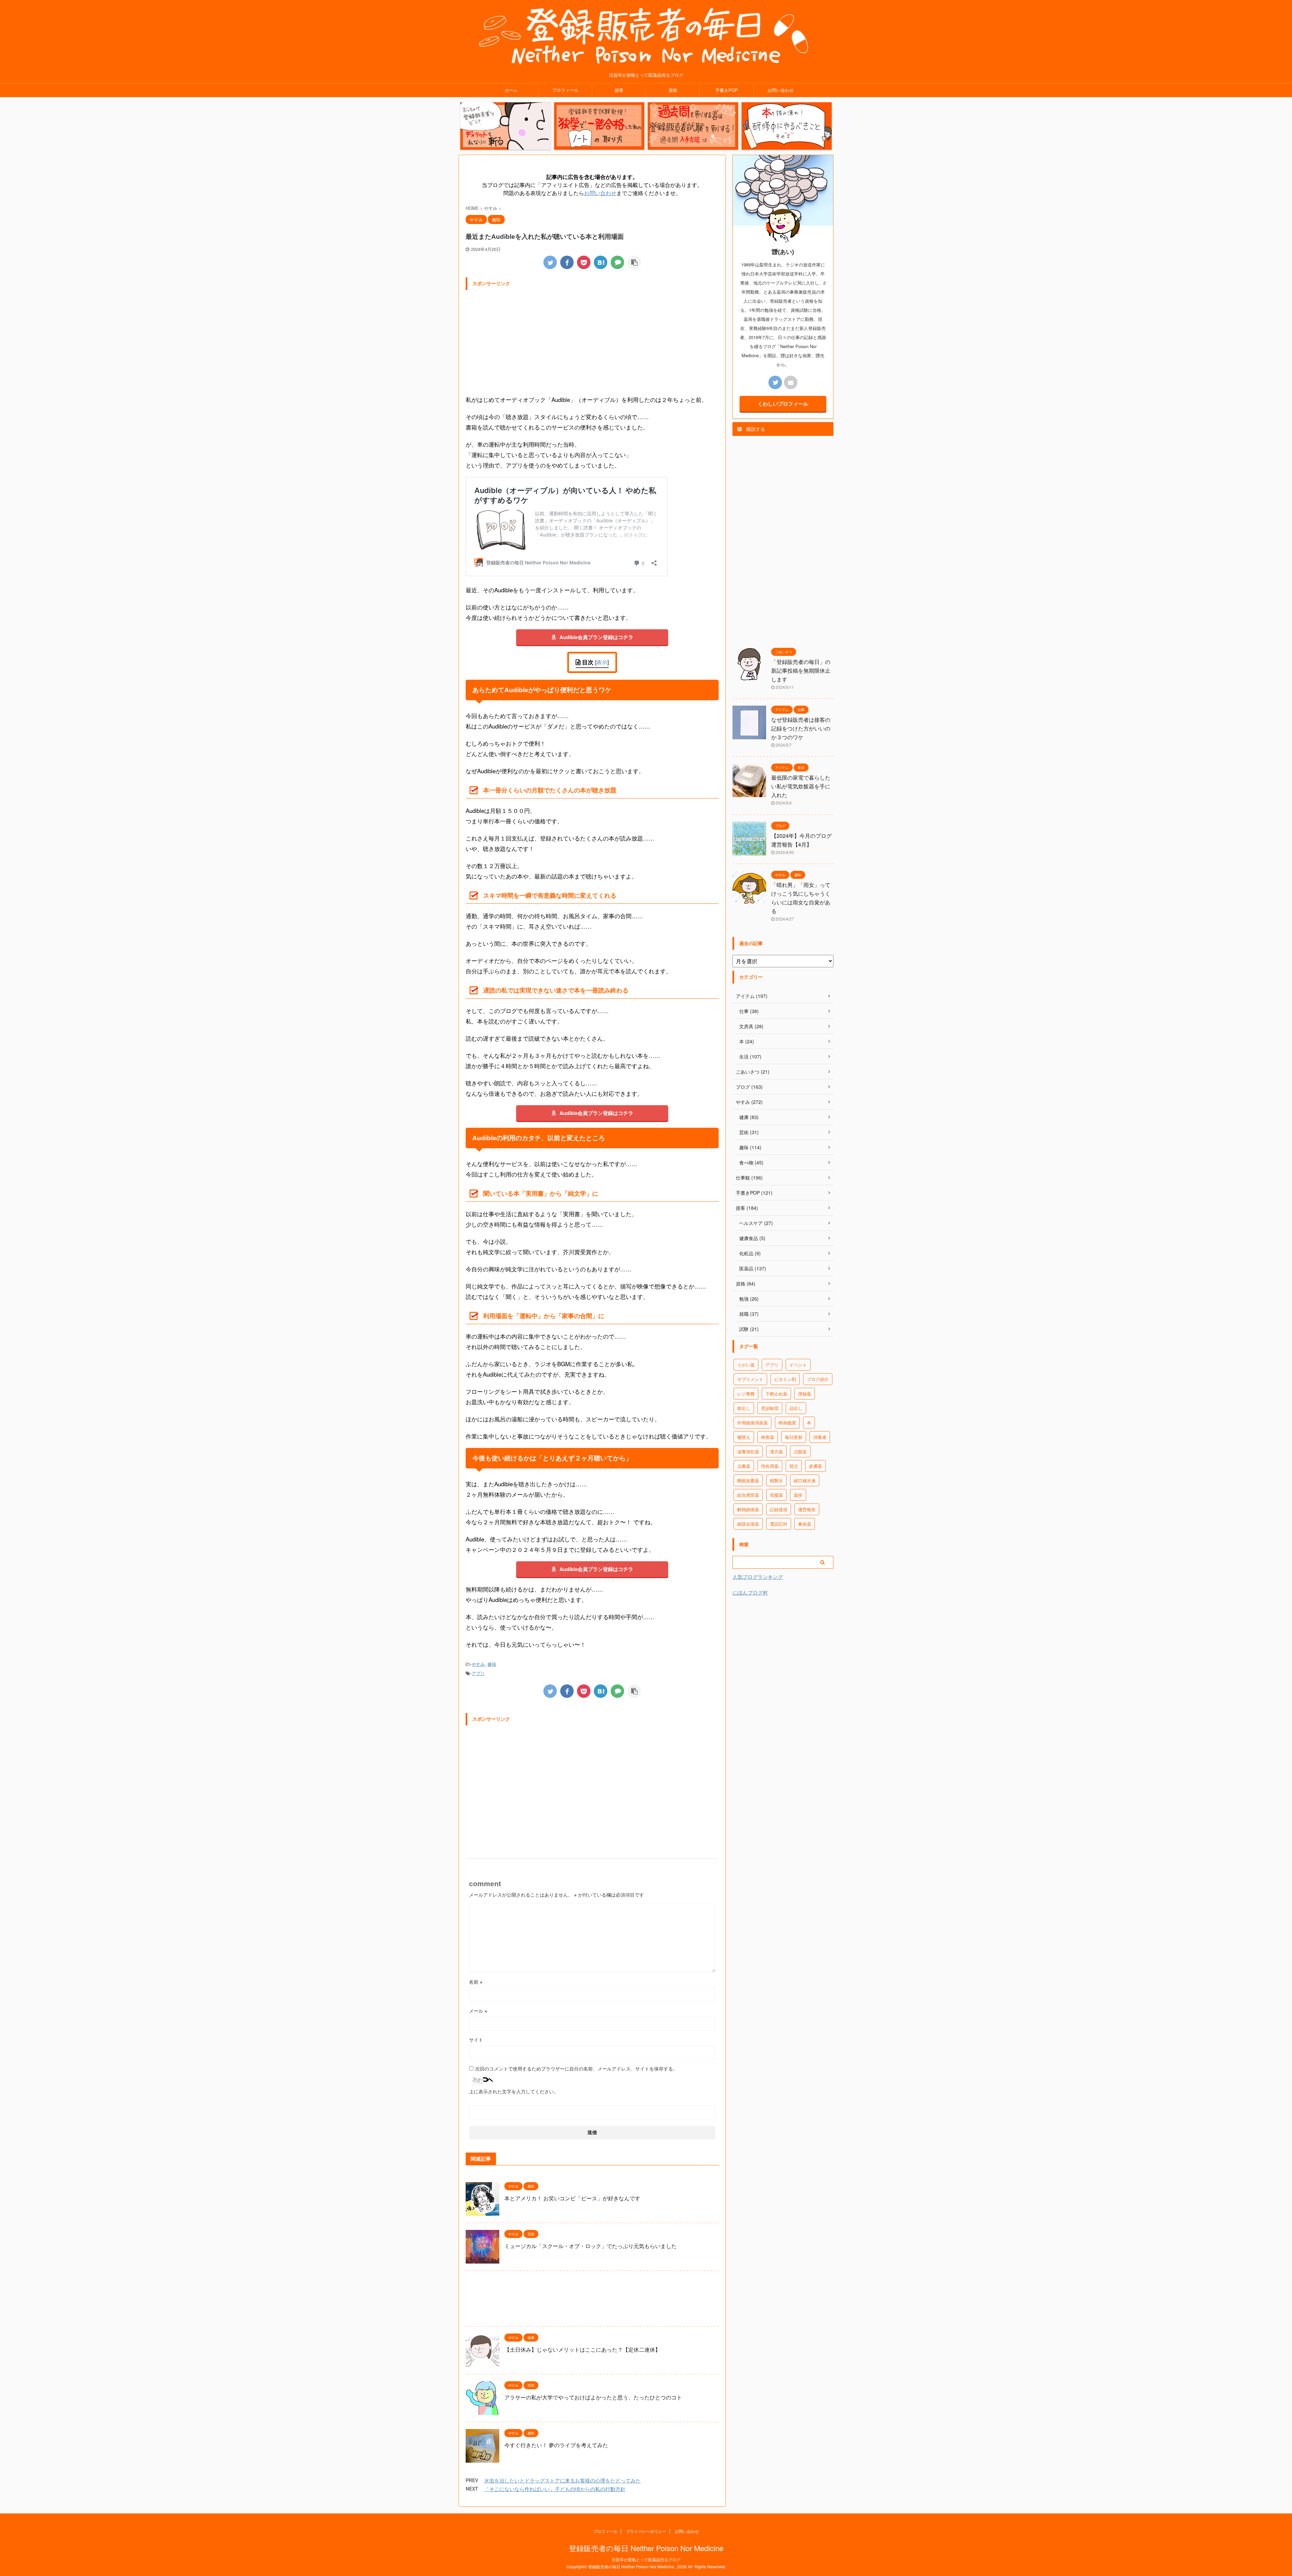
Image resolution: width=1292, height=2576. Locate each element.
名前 (476, 1982)
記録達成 (779, 1509)
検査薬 (768, 1437)
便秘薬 (805, 1394)
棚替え (744, 1437)
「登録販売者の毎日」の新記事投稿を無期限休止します (801, 670)
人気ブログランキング (758, 1577)
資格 (673, 90)
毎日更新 (794, 1437)
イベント (798, 1365)
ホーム (511, 90)
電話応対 (779, 1524)
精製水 (776, 1480)
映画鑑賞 (787, 1423)
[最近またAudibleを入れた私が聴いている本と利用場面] (601, 262)
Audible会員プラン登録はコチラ (596, 637)
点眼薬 (800, 1451)
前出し (744, 1408)
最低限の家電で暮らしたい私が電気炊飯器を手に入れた (801, 786)
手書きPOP (727, 90)
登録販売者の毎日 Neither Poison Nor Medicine (646, 2548)
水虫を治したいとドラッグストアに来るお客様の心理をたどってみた (562, 2480)
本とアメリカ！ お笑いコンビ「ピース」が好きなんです (572, 2198)
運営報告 (807, 1509)
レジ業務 (746, 1394)
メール (478, 2011)
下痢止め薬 (776, 1394)
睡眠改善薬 (748, 1480)
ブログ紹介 (818, 1379)
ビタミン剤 (785, 1379)
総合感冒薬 (748, 1495)
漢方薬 (776, 1451)
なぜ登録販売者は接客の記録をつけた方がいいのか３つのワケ (801, 728)
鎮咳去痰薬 (748, 1524)
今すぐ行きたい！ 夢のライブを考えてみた (556, 2445)
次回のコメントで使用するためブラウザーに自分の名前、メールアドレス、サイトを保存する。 (576, 2068)
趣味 (492, 1664)
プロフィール (565, 90)
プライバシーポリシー (646, 2531)
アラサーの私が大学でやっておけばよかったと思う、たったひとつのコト (593, 2397)
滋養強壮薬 (748, 1451)
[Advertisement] (592, 340)
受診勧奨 (770, 1408)
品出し (796, 1408)
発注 (794, 1466)
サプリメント (750, 1379)
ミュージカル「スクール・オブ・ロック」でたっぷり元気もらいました (590, 2246)
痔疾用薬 (770, 1466)
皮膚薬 (815, 1466)
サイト (476, 2040)
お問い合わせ (781, 90)
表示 (602, 662)
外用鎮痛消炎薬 (752, 1423)
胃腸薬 (776, 1495)
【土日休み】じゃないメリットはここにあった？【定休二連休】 (582, 2349)
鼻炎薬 (805, 1524)
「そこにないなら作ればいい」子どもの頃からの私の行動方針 (555, 2489)
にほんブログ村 (750, 1592)
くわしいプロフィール (783, 404)
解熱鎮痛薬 (748, 1509)
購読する (755, 429)
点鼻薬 (744, 1466)
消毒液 (820, 1437)
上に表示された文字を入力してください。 (514, 2091)
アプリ (478, 1673)
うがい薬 (746, 1365)
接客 (619, 90)
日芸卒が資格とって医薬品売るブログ (646, 2559)
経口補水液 (805, 1480)
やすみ (478, 1664)
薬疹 (798, 1495)
